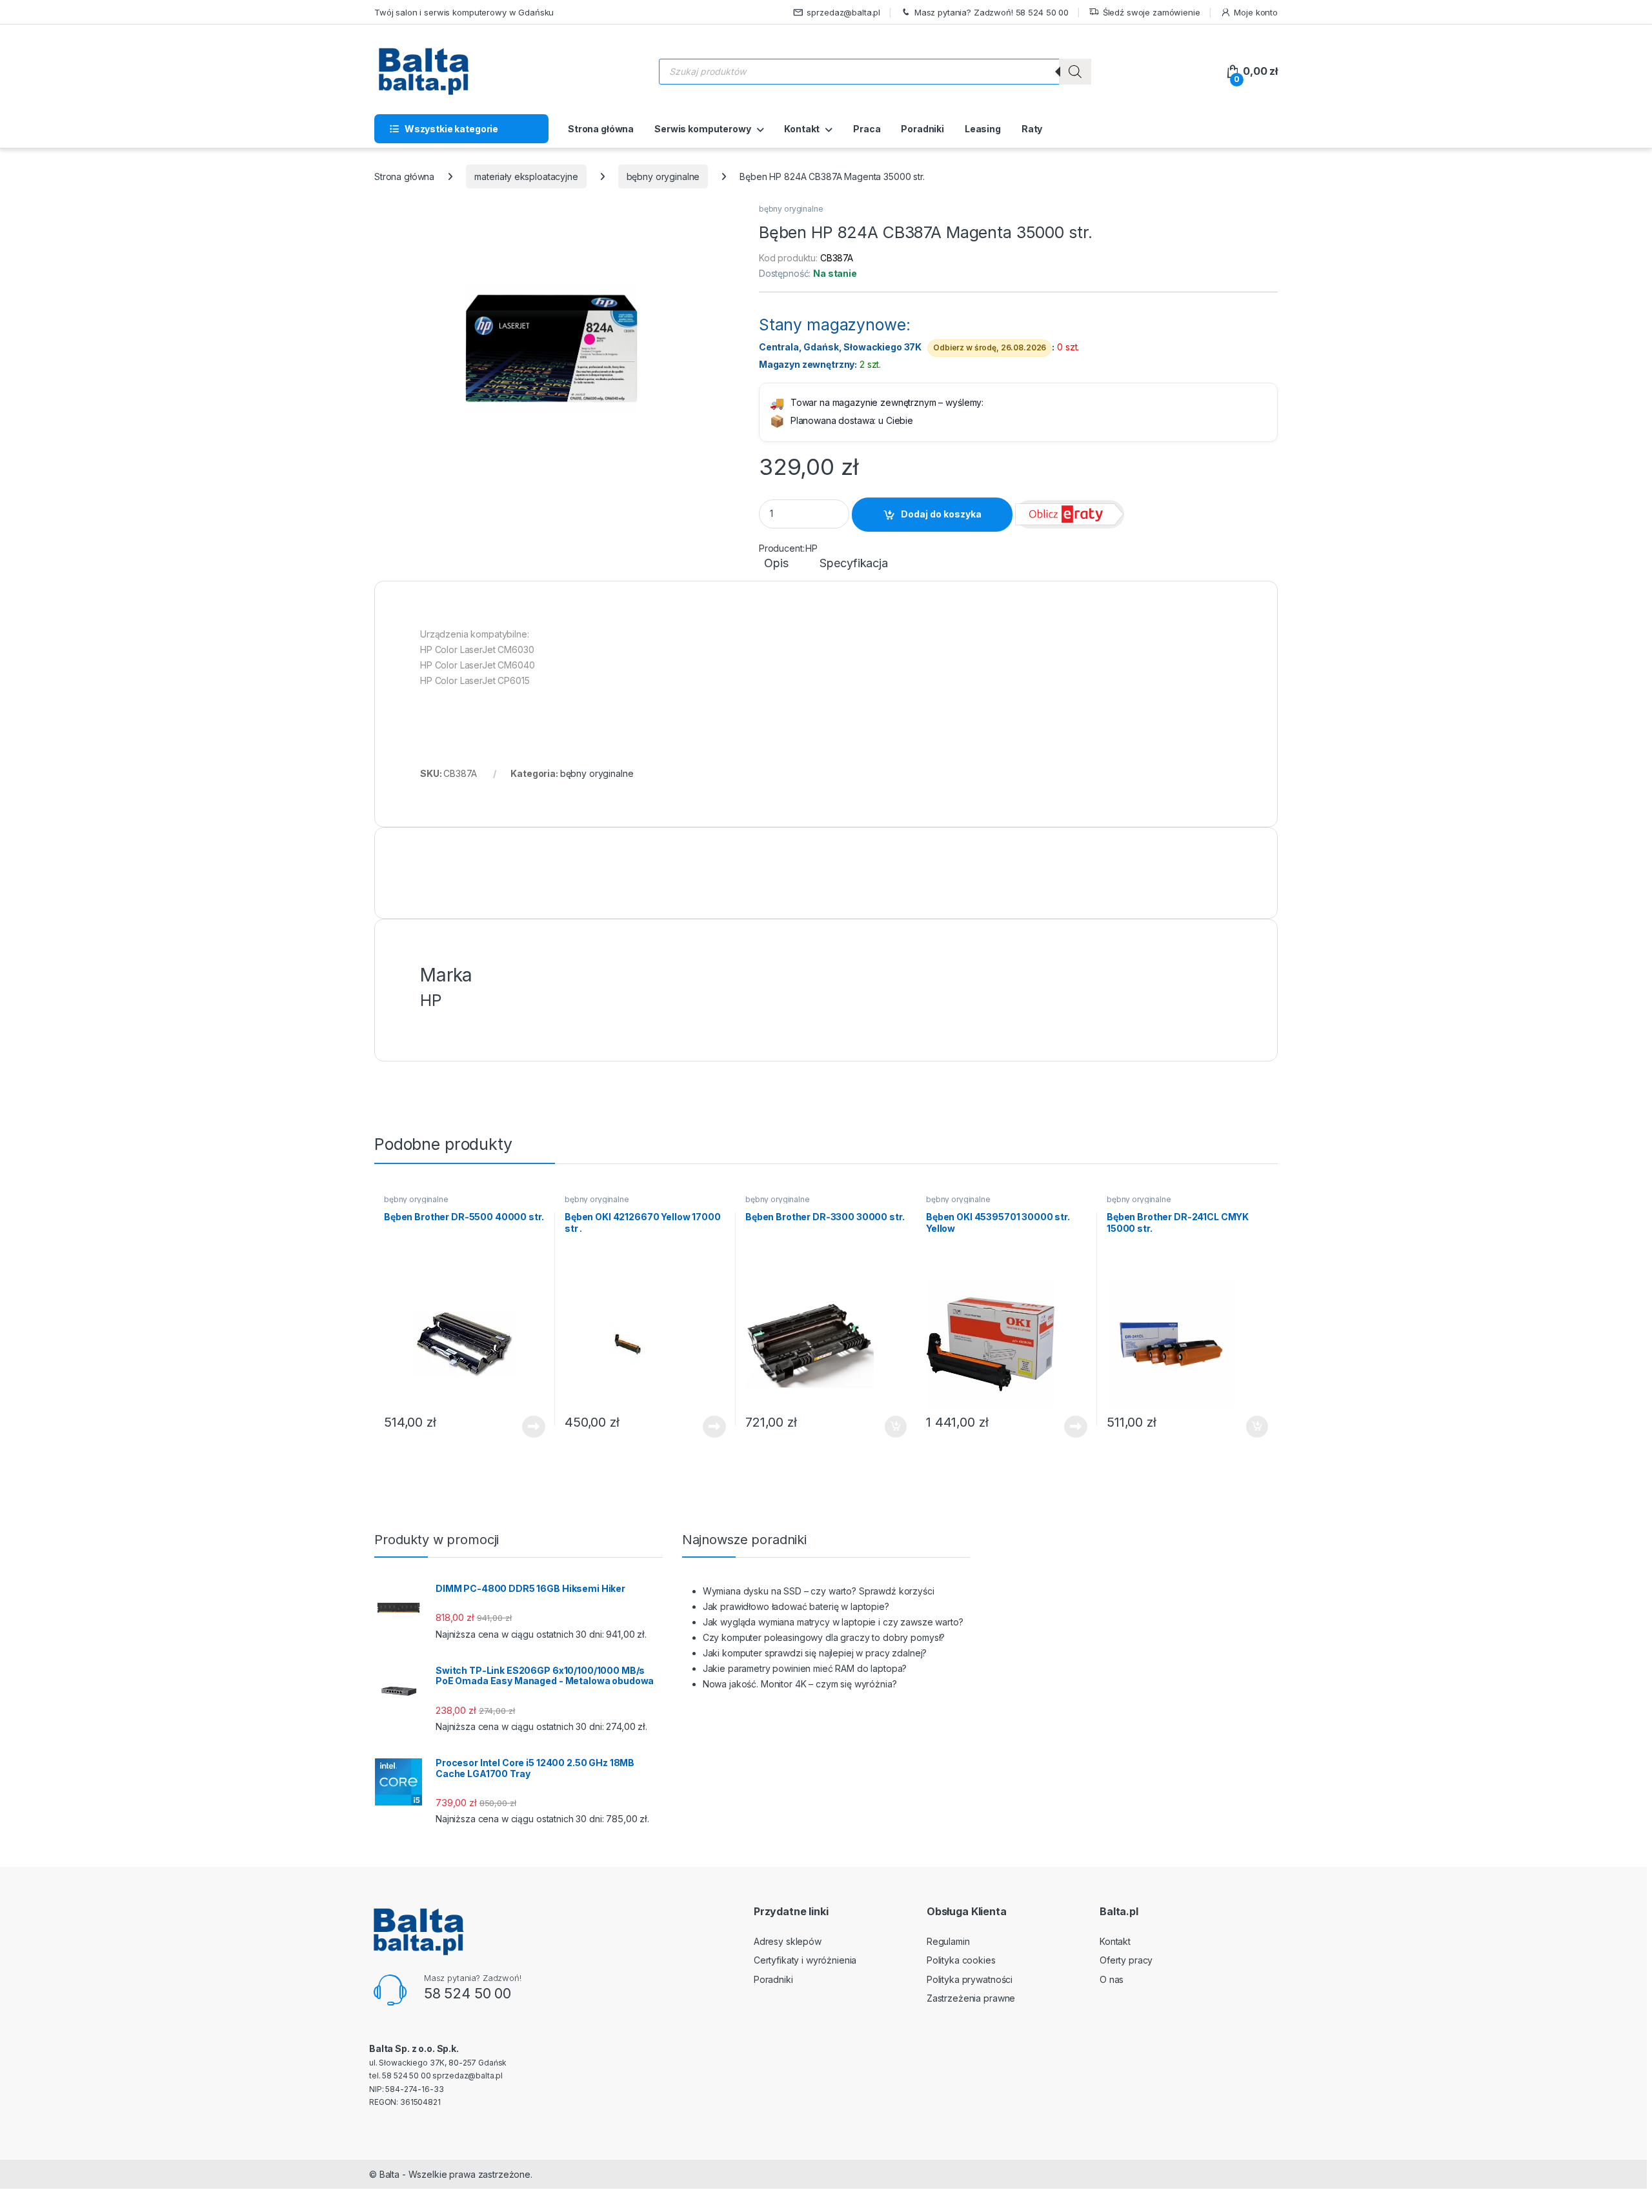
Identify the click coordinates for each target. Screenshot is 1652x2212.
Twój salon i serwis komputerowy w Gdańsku (464, 12)
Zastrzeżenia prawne (971, 1998)
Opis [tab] (776, 564)
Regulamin (948, 1941)
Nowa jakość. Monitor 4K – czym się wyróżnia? (800, 1684)
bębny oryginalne (663, 176)
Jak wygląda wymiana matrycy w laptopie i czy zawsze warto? (833, 1622)
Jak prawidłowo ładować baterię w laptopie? (796, 1606)
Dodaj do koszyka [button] (889, 1427)
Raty (1032, 129)
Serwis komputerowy (702, 129)
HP (811, 548)
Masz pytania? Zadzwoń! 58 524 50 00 (992, 12)
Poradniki (922, 129)
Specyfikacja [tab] (853, 564)
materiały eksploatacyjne (526, 176)
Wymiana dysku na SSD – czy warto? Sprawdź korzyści (819, 1591)
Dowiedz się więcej (527, 1427)
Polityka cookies (961, 1960)
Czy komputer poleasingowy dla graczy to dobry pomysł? (824, 1637)
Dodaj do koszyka (941, 514)
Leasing (983, 129)
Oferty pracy (1126, 1960)
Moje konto (1256, 12)
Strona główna (601, 129)
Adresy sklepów (788, 1941)
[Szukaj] (1075, 72)
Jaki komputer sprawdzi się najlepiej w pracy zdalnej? (815, 1653)
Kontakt (802, 129)
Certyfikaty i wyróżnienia (805, 1960)
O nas (1112, 1979)
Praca (867, 129)
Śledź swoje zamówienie (1152, 12)
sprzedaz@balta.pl (843, 12)
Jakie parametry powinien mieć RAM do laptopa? (805, 1668)
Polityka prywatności (970, 1979)
